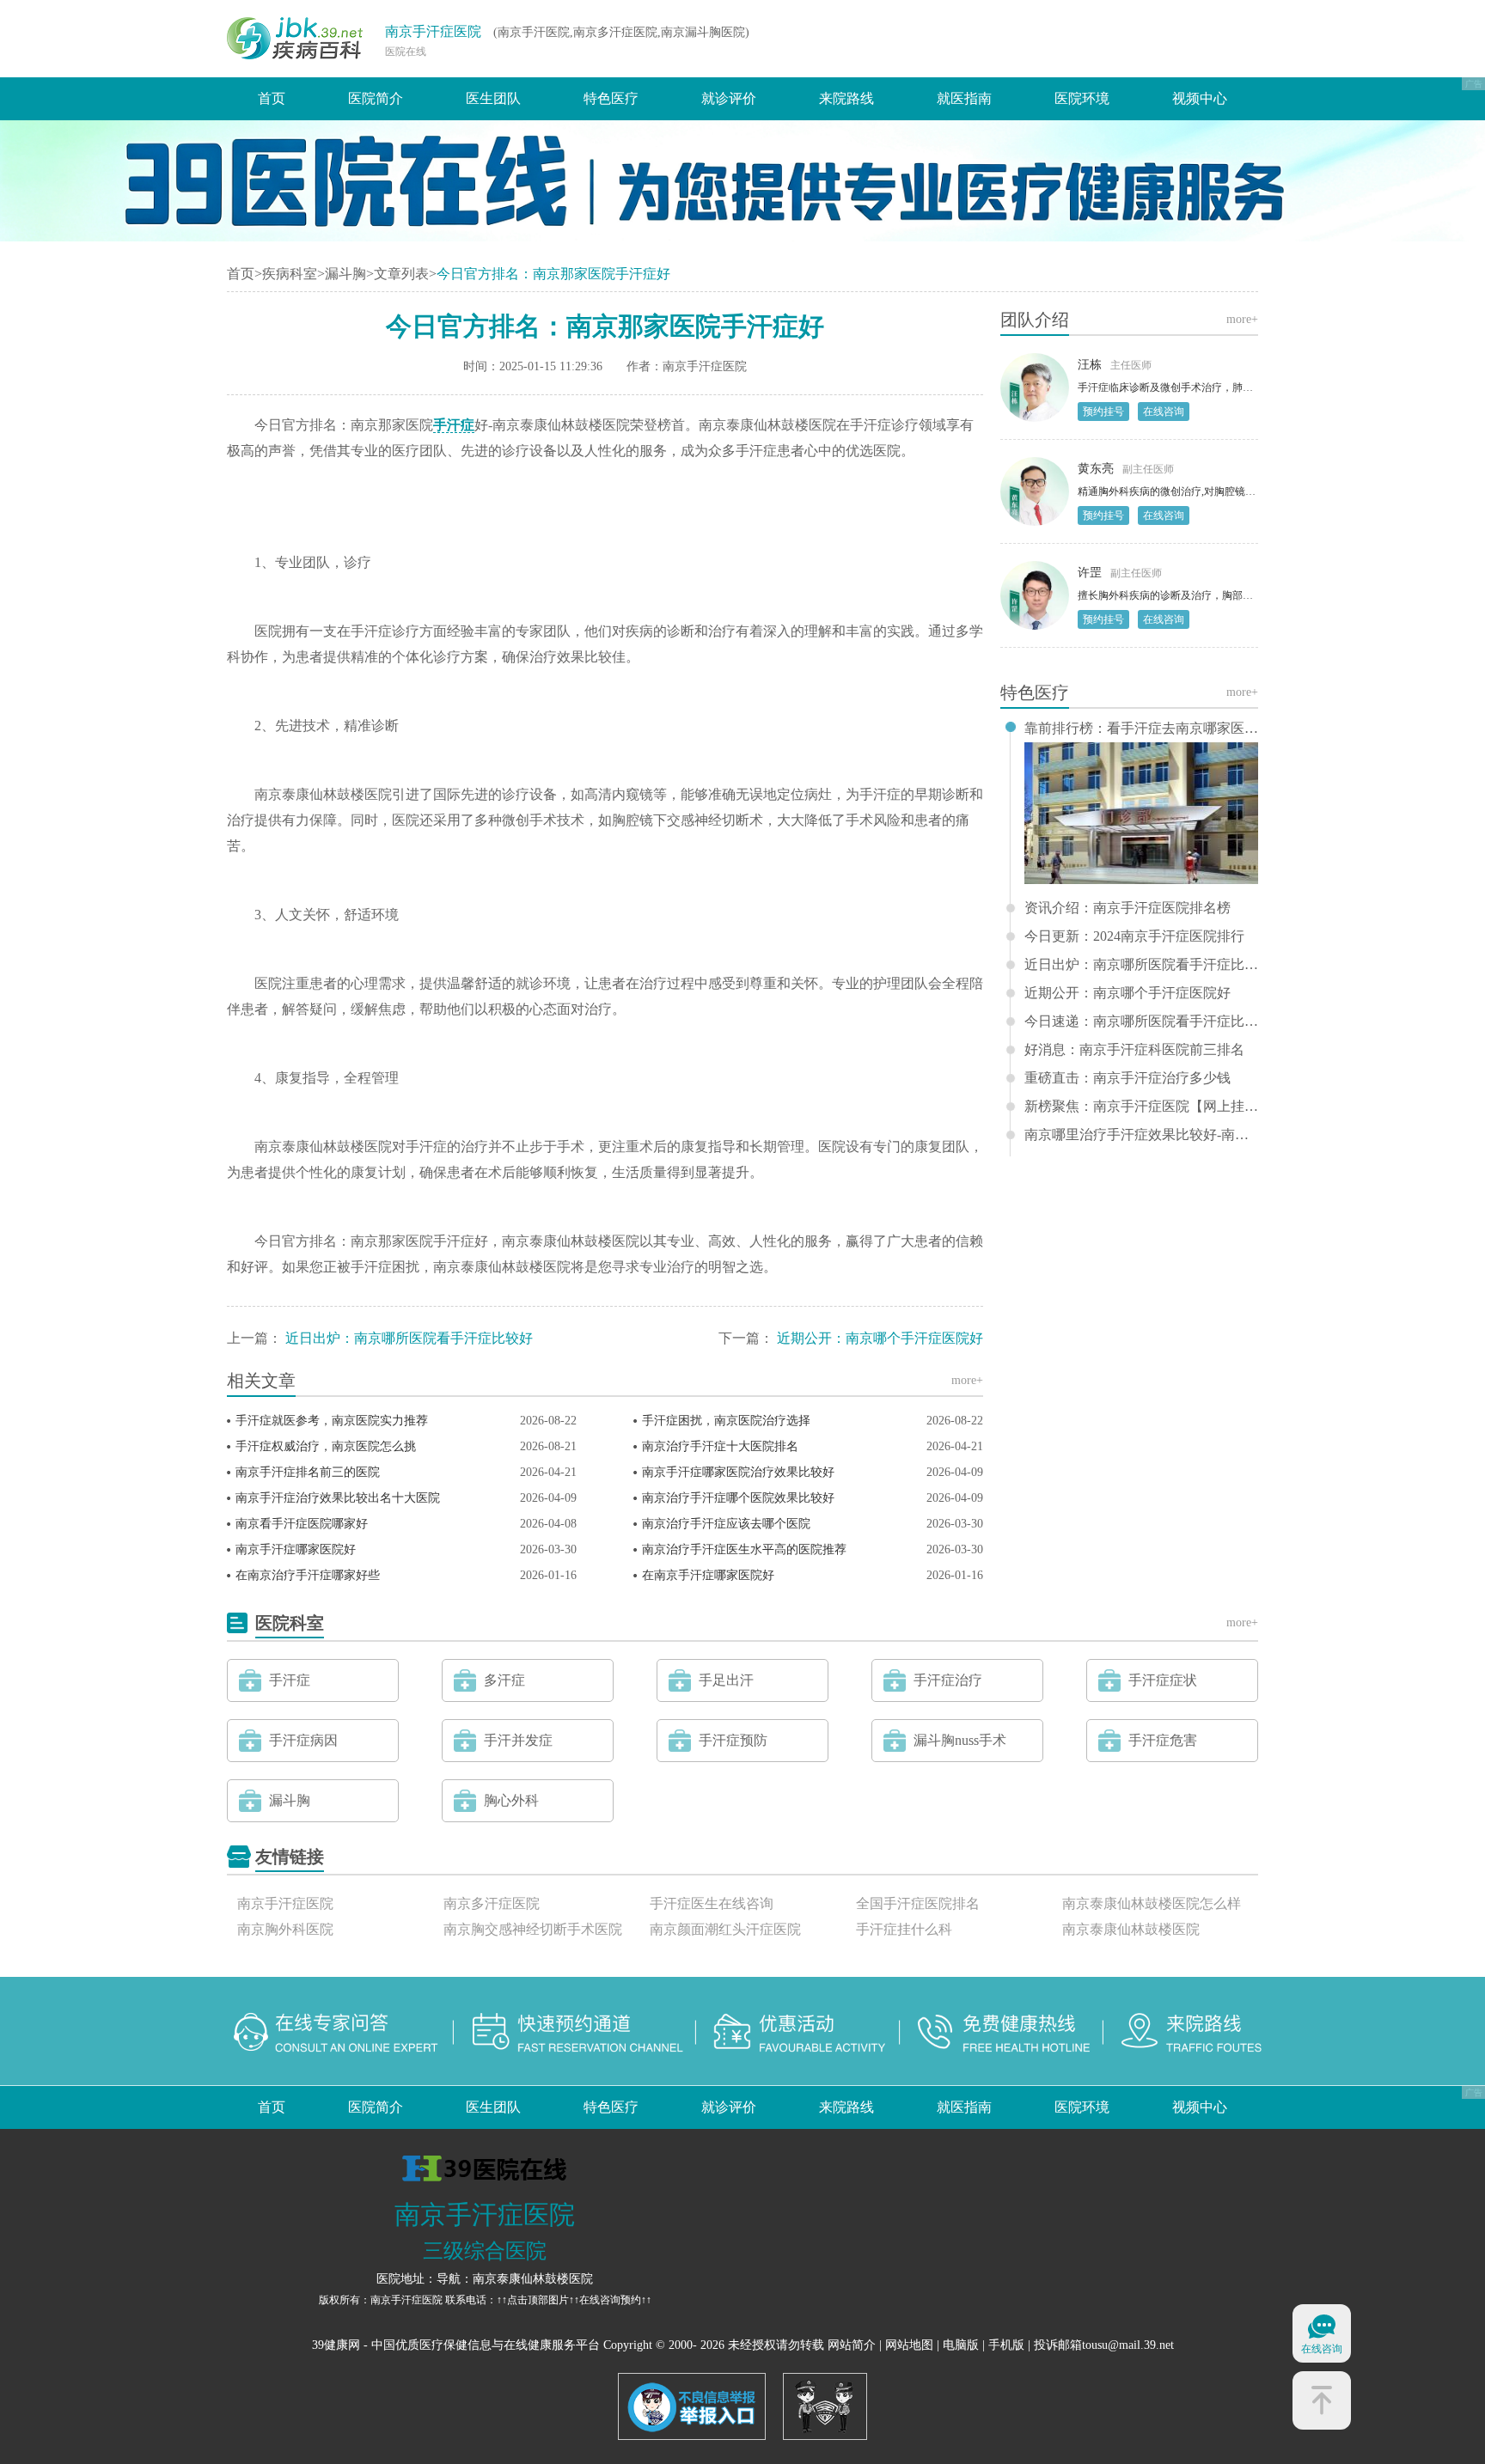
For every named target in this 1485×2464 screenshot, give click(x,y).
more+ (967, 1380)
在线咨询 (1164, 412)
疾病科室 (290, 274)
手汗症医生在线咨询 (712, 1903)
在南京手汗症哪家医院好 (708, 1575)
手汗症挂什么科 (904, 1929)
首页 (272, 98)
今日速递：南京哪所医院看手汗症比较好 (1141, 1022)
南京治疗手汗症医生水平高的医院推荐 (744, 1549)
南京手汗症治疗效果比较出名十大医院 (338, 1498)
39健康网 (336, 2345)
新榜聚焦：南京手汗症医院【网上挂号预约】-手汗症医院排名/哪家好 (1141, 1107)
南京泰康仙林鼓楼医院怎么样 (1152, 1903)
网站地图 (909, 2345)
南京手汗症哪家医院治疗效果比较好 (738, 1472)
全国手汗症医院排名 (918, 1903)
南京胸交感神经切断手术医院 (533, 1929)
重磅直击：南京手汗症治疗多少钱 (1127, 1078)
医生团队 (493, 98)
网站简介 (852, 2345)
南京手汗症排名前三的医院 (308, 1472)
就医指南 (964, 98)
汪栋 (1090, 365)
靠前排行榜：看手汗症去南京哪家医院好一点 (1141, 729)
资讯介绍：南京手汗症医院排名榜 (1127, 908)
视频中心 (1200, 98)
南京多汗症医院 (492, 1903)
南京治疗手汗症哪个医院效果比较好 (738, 1498)
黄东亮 (1096, 469)
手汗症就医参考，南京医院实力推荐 (332, 1421)
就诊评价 (729, 98)
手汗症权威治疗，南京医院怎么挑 (326, 1446)
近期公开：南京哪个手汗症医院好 (880, 1338)
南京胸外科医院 (285, 1929)
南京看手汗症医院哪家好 (302, 1524)
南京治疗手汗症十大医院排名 (720, 1446)
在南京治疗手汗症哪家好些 (308, 1575)
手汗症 (454, 425)
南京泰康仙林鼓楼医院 (1131, 1929)
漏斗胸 (345, 274)
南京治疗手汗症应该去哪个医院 (726, 1524)
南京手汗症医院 (433, 31)
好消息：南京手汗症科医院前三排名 (1134, 1050)
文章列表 (401, 274)
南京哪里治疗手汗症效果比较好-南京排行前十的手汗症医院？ (1141, 1135)
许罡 (1090, 573)
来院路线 (846, 98)
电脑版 (961, 2345)
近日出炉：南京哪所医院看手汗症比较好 (409, 1338)
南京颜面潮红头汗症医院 (725, 1929)
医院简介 (376, 98)
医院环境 (1082, 98)
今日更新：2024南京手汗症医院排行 (1134, 936)
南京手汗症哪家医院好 (296, 1549)
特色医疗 (611, 98)
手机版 (1006, 2345)
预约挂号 (1103, 412)
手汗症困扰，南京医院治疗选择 (726, 1421)
